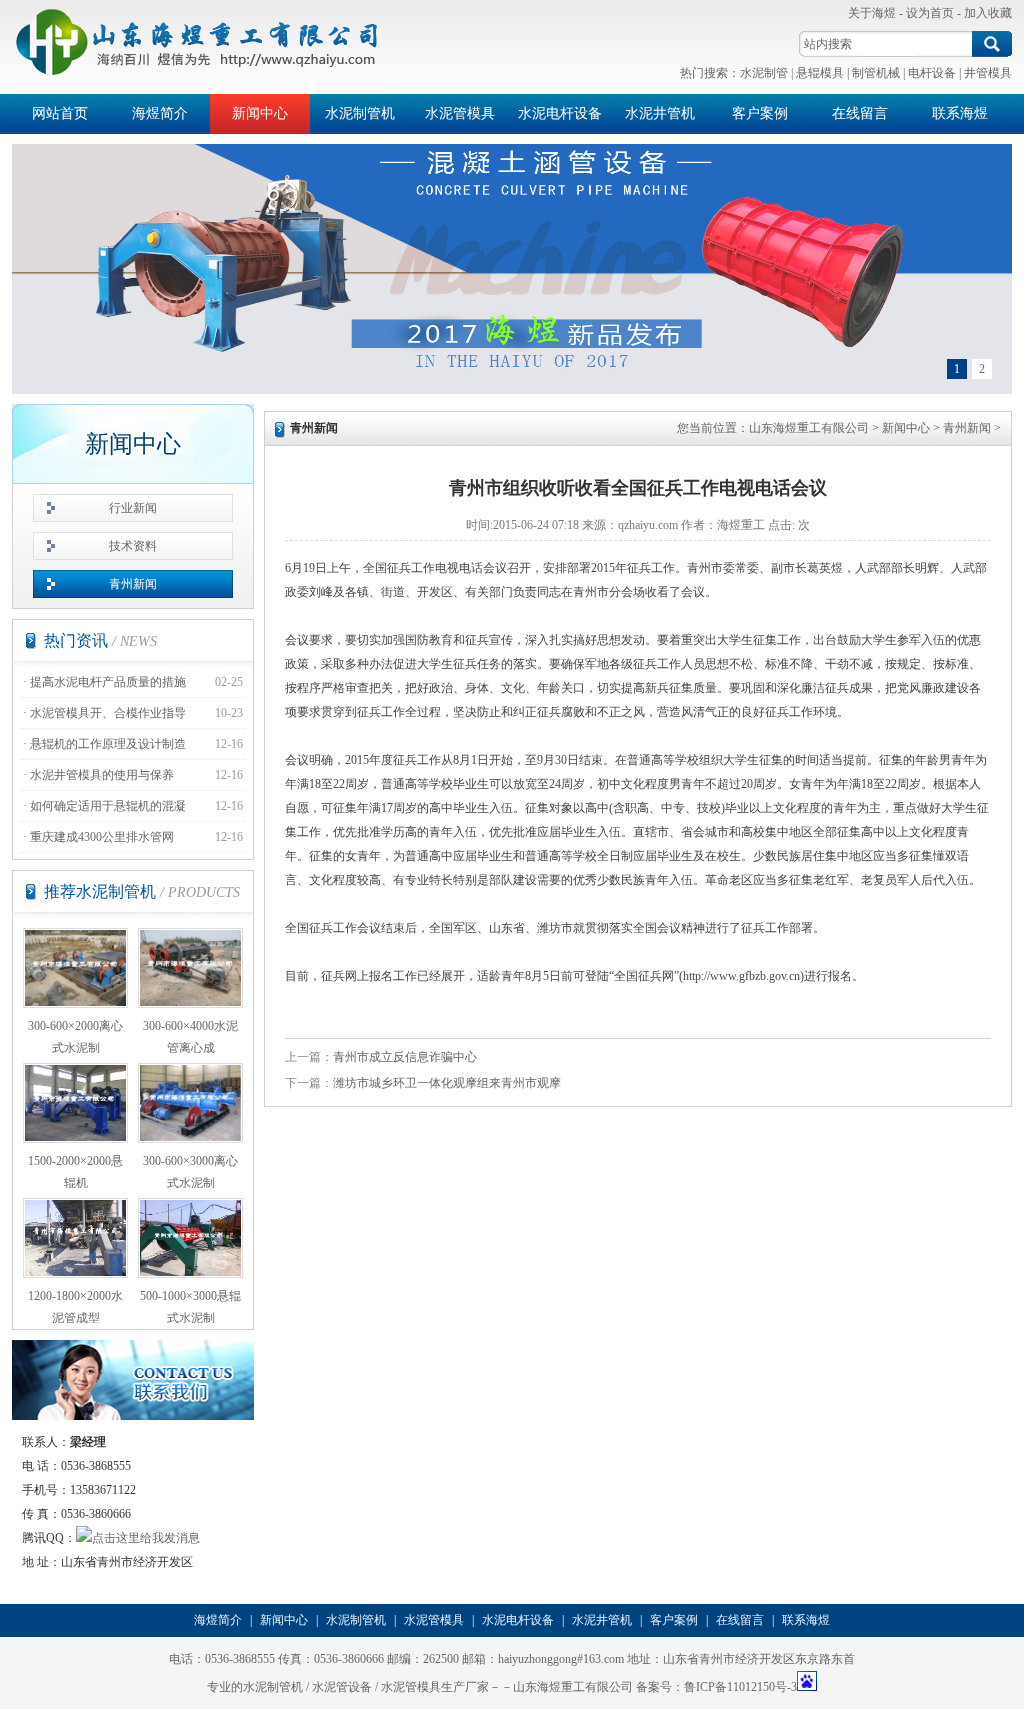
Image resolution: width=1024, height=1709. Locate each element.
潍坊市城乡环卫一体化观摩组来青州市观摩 (447, 1083)
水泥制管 (764, 73)
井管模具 (988, 73)
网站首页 (60, 113)
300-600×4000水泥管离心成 (190, 1037)
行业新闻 (133, 508)
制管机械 (876, 73)
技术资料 (133, 546)
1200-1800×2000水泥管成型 (75, 1307)
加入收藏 (988, 13)
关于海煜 (872, 13)
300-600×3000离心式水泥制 (190, 1172)
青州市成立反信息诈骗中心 (405, 1057)
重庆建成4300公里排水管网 (102, 837)
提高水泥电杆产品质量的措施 (108, 682)
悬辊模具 (820, 73)
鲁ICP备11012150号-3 (740, 1687)
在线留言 (860, 113)
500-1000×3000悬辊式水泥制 (190, 1307)
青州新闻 (133, 584)
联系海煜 (960, 113)
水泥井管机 (660, 113)
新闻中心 (260, 113)
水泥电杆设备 (560, 113)
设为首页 (930, 13)
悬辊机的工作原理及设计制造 (108, 744)
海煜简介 (160, 113)
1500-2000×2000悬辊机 (75, 1172)
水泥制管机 (360, 113)
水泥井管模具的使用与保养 (102, 775)
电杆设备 (932, 73)
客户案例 (760, 113)
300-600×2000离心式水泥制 (75, 1037)
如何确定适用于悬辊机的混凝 (108, 806)
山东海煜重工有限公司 (809, 428)
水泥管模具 (460, 113)
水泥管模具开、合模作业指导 (108, 713)
